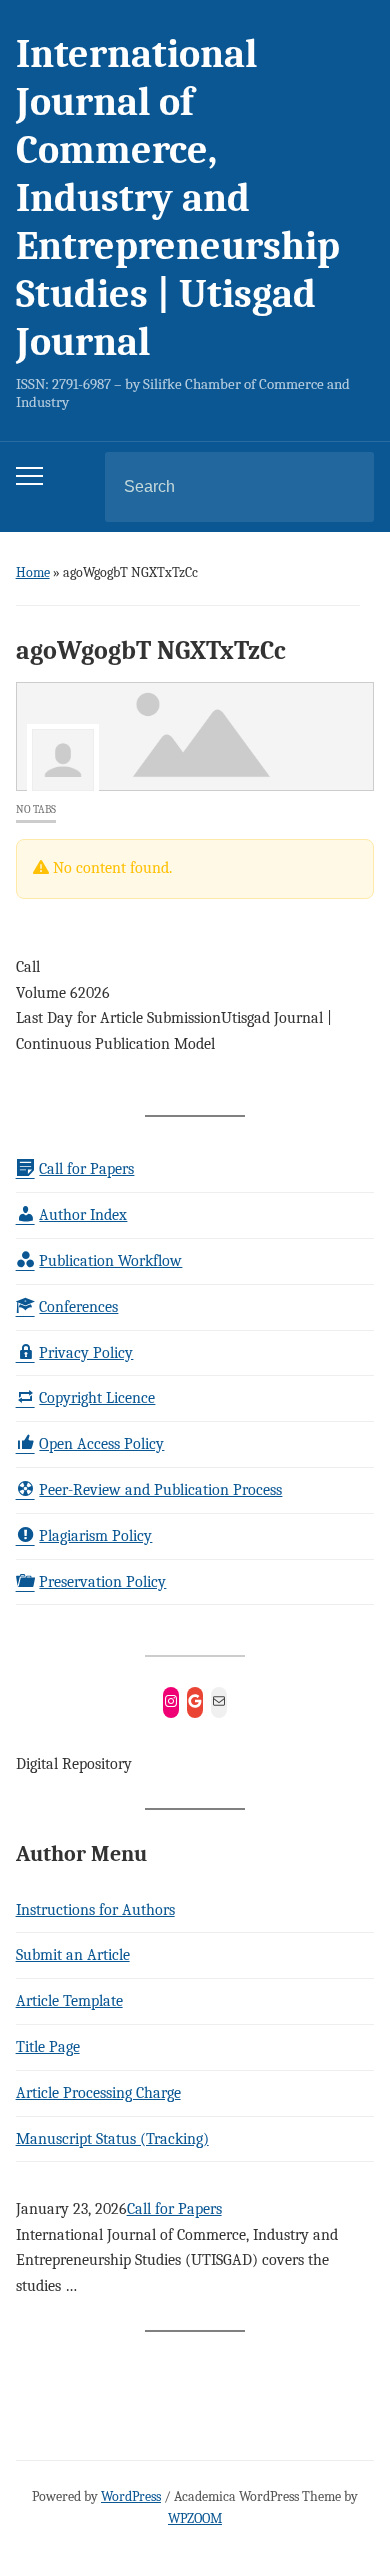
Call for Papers (174, 2209)
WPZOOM (195, 2518)
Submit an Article (73, 1955)
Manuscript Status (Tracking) (112, 2139)
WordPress (131, 2496)
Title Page (48, 2047)
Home (33, 572)
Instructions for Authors (95, 1910)
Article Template (69, 2001)
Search (342, 487)
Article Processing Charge (98, 2093)
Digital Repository (74, 1764)
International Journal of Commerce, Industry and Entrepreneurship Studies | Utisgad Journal (178, 198)
